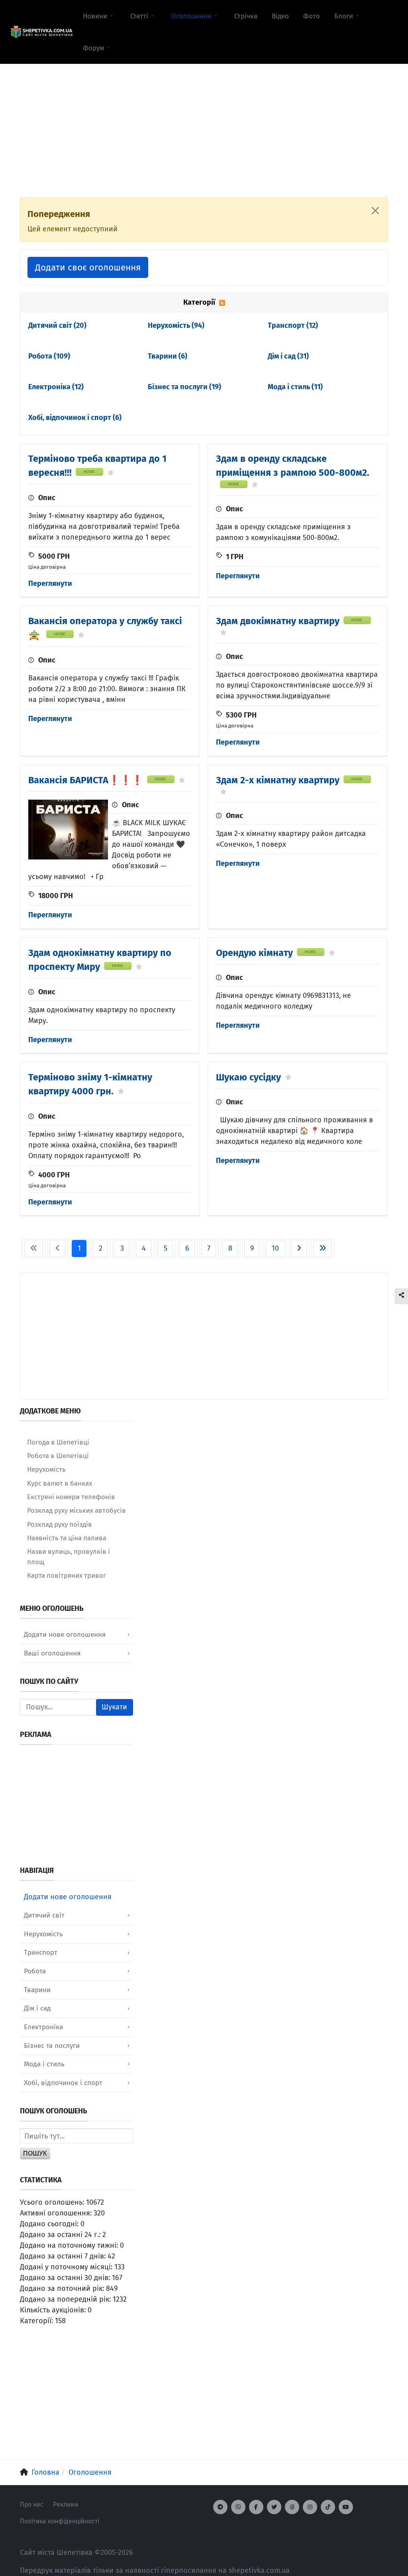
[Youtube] (346, 2507)
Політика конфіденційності (60, 2521)
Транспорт (293, 325)
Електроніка (56, 387)
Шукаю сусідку (248, 1077)
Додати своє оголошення (88, 267)
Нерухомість (176, 325)
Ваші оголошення (52, 1653)
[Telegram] (220, 2507)
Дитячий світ (57, 325)
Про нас (32, 2504)
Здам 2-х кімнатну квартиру (278, 780)
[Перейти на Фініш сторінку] (323, 1249)
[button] (99, 16)
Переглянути (50, 583)
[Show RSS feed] (222, 302)
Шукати (114, 1707)
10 (275, 1248)
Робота (49, 356)
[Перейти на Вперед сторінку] (299, 1249)
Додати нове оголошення (65, 1635)
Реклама (66, 2504)
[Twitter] (274, 2507)
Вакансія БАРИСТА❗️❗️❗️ (86, 780)
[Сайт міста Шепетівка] (41, 32)
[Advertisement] (204, 120)
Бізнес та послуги (184, 387)
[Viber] (238, 2507)
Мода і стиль (295, 387)
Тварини (168, 356)
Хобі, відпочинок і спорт (75, 418)
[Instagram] (310, 2507)
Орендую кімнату (254, 953)
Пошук (35, 2153)
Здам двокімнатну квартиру (278, 621)
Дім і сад (288, 356)
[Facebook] (256, 2507)
